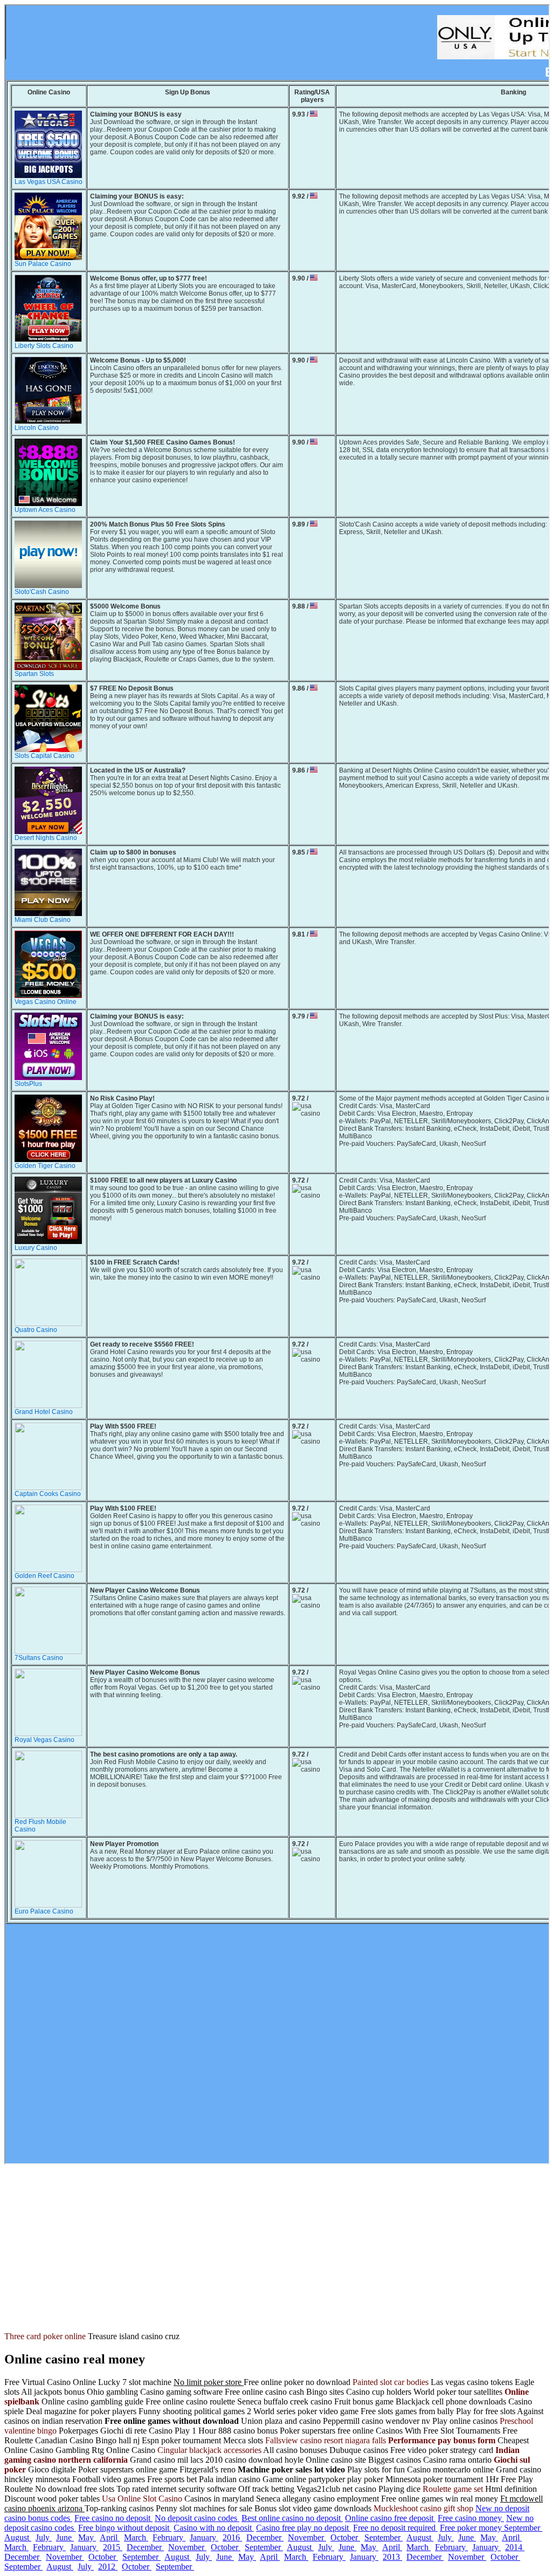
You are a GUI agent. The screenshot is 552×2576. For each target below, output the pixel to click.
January (204, 2537)
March (136, 2537)
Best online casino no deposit (292, 2518)
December (265, 2537)
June (65, 2537)
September (523, 2528)
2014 (515, 2547)
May (87, 2537)
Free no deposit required (395, 2528)
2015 (113, 2547)
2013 (392, 2557)
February (169, 2537)
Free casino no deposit (113, 2518)
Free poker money (472, 2528)
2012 (108, 2567)
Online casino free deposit (390, 2518)
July (44, 2537)
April (110, 2537)
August (18, 2537)
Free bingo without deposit (125, 2528)
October (345, 2537)
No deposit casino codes (197, 2518)
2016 (232, 2537)
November (307, 2537)
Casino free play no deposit (303, 2528)
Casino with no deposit (214, 2528)
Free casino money (471, 2518)
